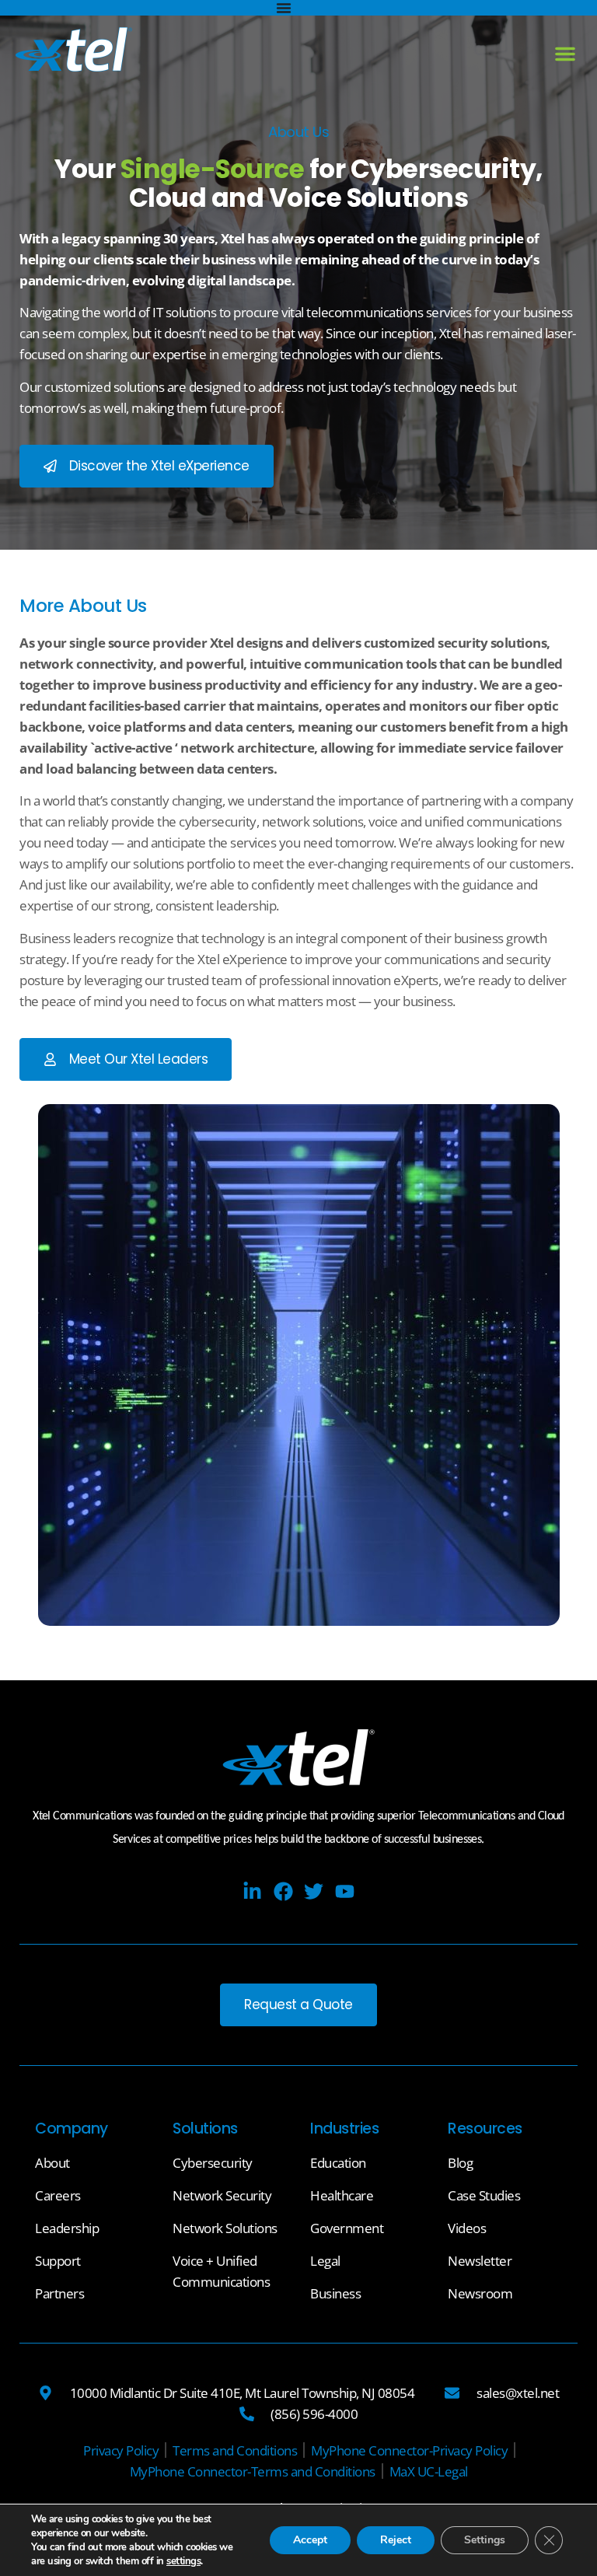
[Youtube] (345, 1891)
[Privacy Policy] (121, 2450)
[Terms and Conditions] (235, 2450)
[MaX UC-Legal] (429, 2471)
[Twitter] (314, 1891)
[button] (565, 54)
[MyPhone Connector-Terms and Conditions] (253, 2471)
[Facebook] (283, 1891)
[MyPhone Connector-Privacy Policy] (409, 2450)
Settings (485, 2540)
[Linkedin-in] (252, 1891)
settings (183, 2561)
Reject (396, 2540)
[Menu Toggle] (284, 8)
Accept (310, 2540)
